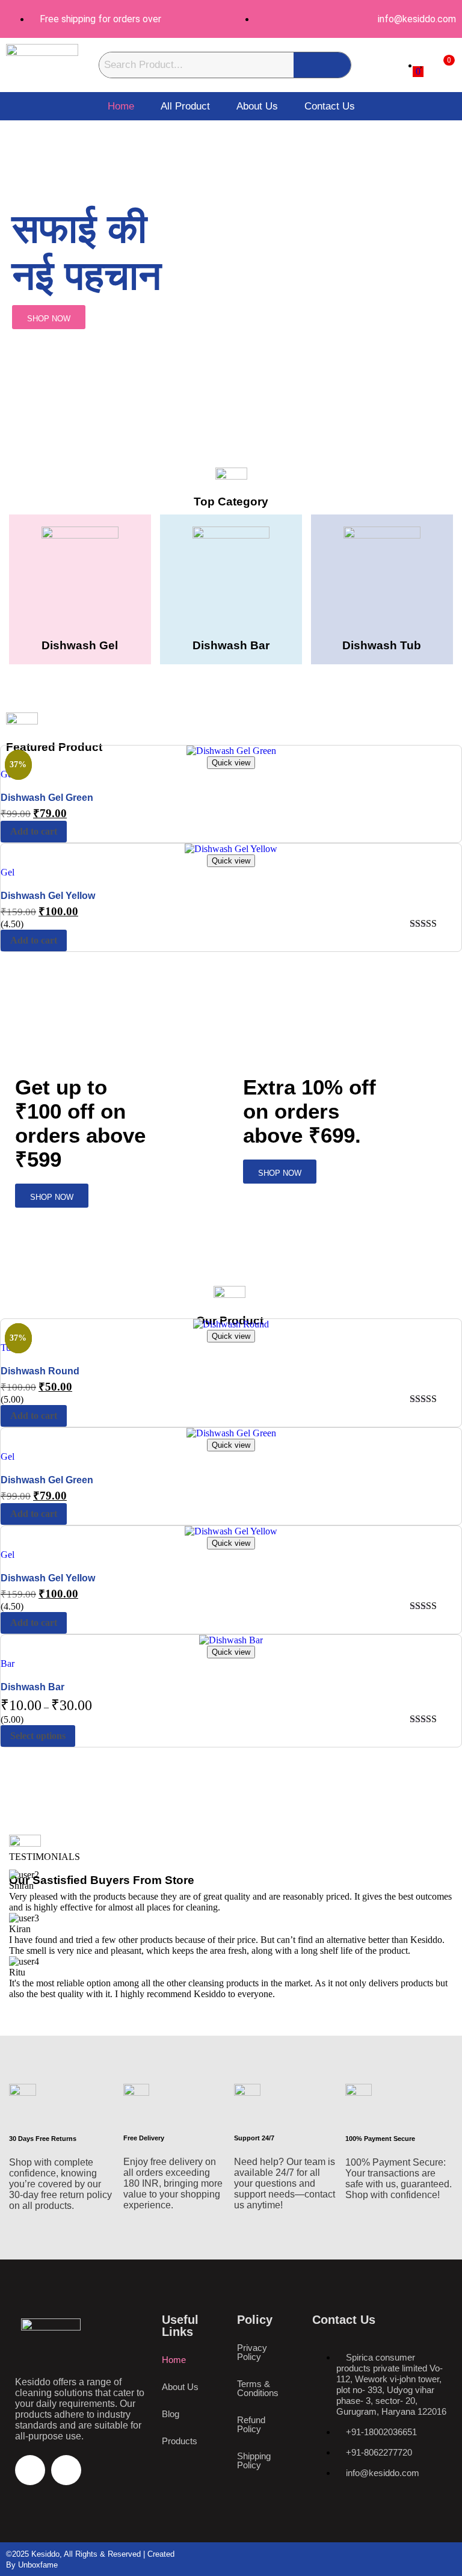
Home (121, 106)
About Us (257, 106)
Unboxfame (38, 2565)
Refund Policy (251, 2424)
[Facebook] (30, 2470)
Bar (8, 1663)
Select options (38, 1736)
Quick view (231, 763)
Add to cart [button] (34, 831)
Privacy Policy (252, 2352)
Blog (171, 2414)
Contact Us (330, 106)
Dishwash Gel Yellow (48, 896)
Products (180, 2441)
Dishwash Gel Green (47, 798)
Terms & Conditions (258, 2388)
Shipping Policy (254, 2460)
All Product (185, 106)
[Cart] (440, 65)
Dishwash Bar (32, 1687)
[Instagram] (66, 2470)
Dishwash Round (40, 1371)
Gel (8, 872)
